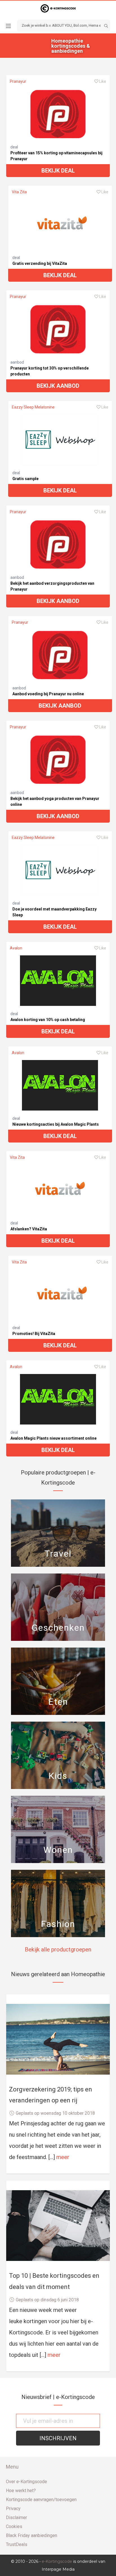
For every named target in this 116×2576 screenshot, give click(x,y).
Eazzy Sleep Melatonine (33, 407)
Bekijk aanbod (58, 386)
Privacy (13, 2509)
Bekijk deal (58, 171)
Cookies (14, 2526)
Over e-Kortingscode (26, 2482)
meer (63, 2157)
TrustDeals (17, 2544)
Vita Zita (19, 192)
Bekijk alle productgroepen (58, 1949)
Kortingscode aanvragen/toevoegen (41, 2500)
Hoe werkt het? (21, 2491)
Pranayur (18, 81)
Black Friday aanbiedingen (32, 2535)
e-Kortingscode (57, 2561)
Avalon (16, 948)
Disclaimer (16, 2517)
